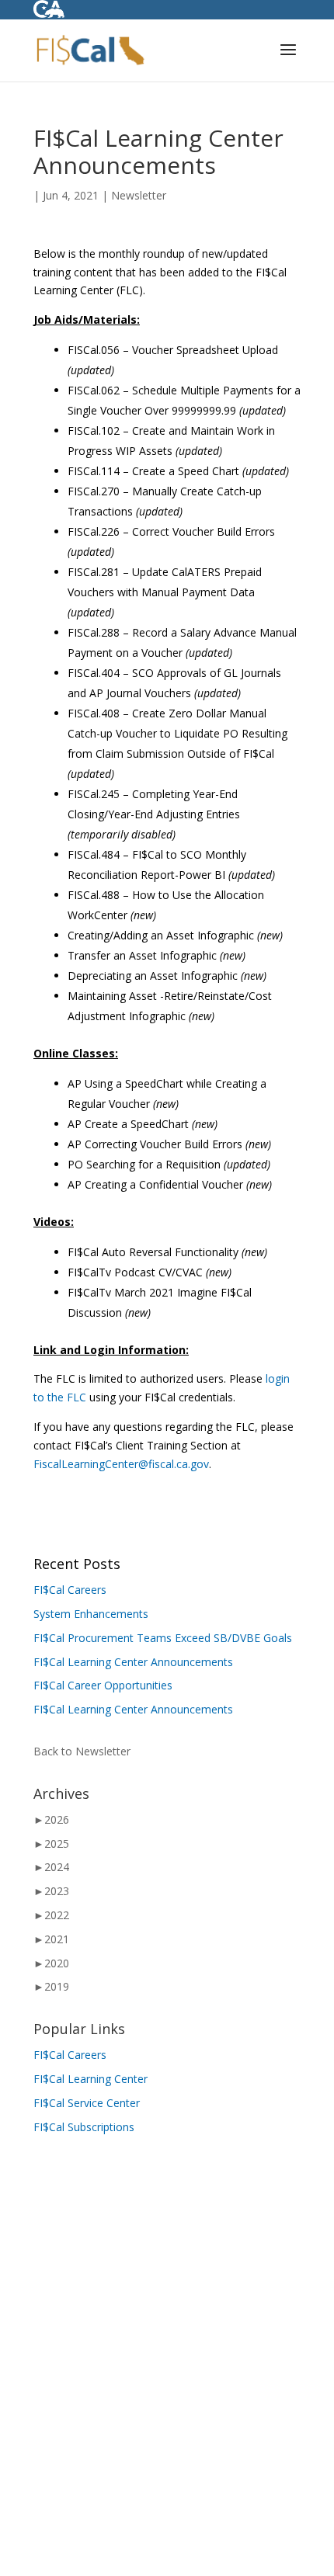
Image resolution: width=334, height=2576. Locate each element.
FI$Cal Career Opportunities (103, 1685)
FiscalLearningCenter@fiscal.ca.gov (121, 1464)
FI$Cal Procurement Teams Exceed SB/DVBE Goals (163, 1638)
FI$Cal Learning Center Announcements (133, 1662)
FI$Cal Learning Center (90, 2079)
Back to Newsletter (82, 1751)
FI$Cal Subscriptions (84, 2127)
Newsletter (139, 195)
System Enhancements (91, 1614)
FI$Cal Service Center (87, 2103)
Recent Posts (77, 1564)
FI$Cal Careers (70, 1590)
